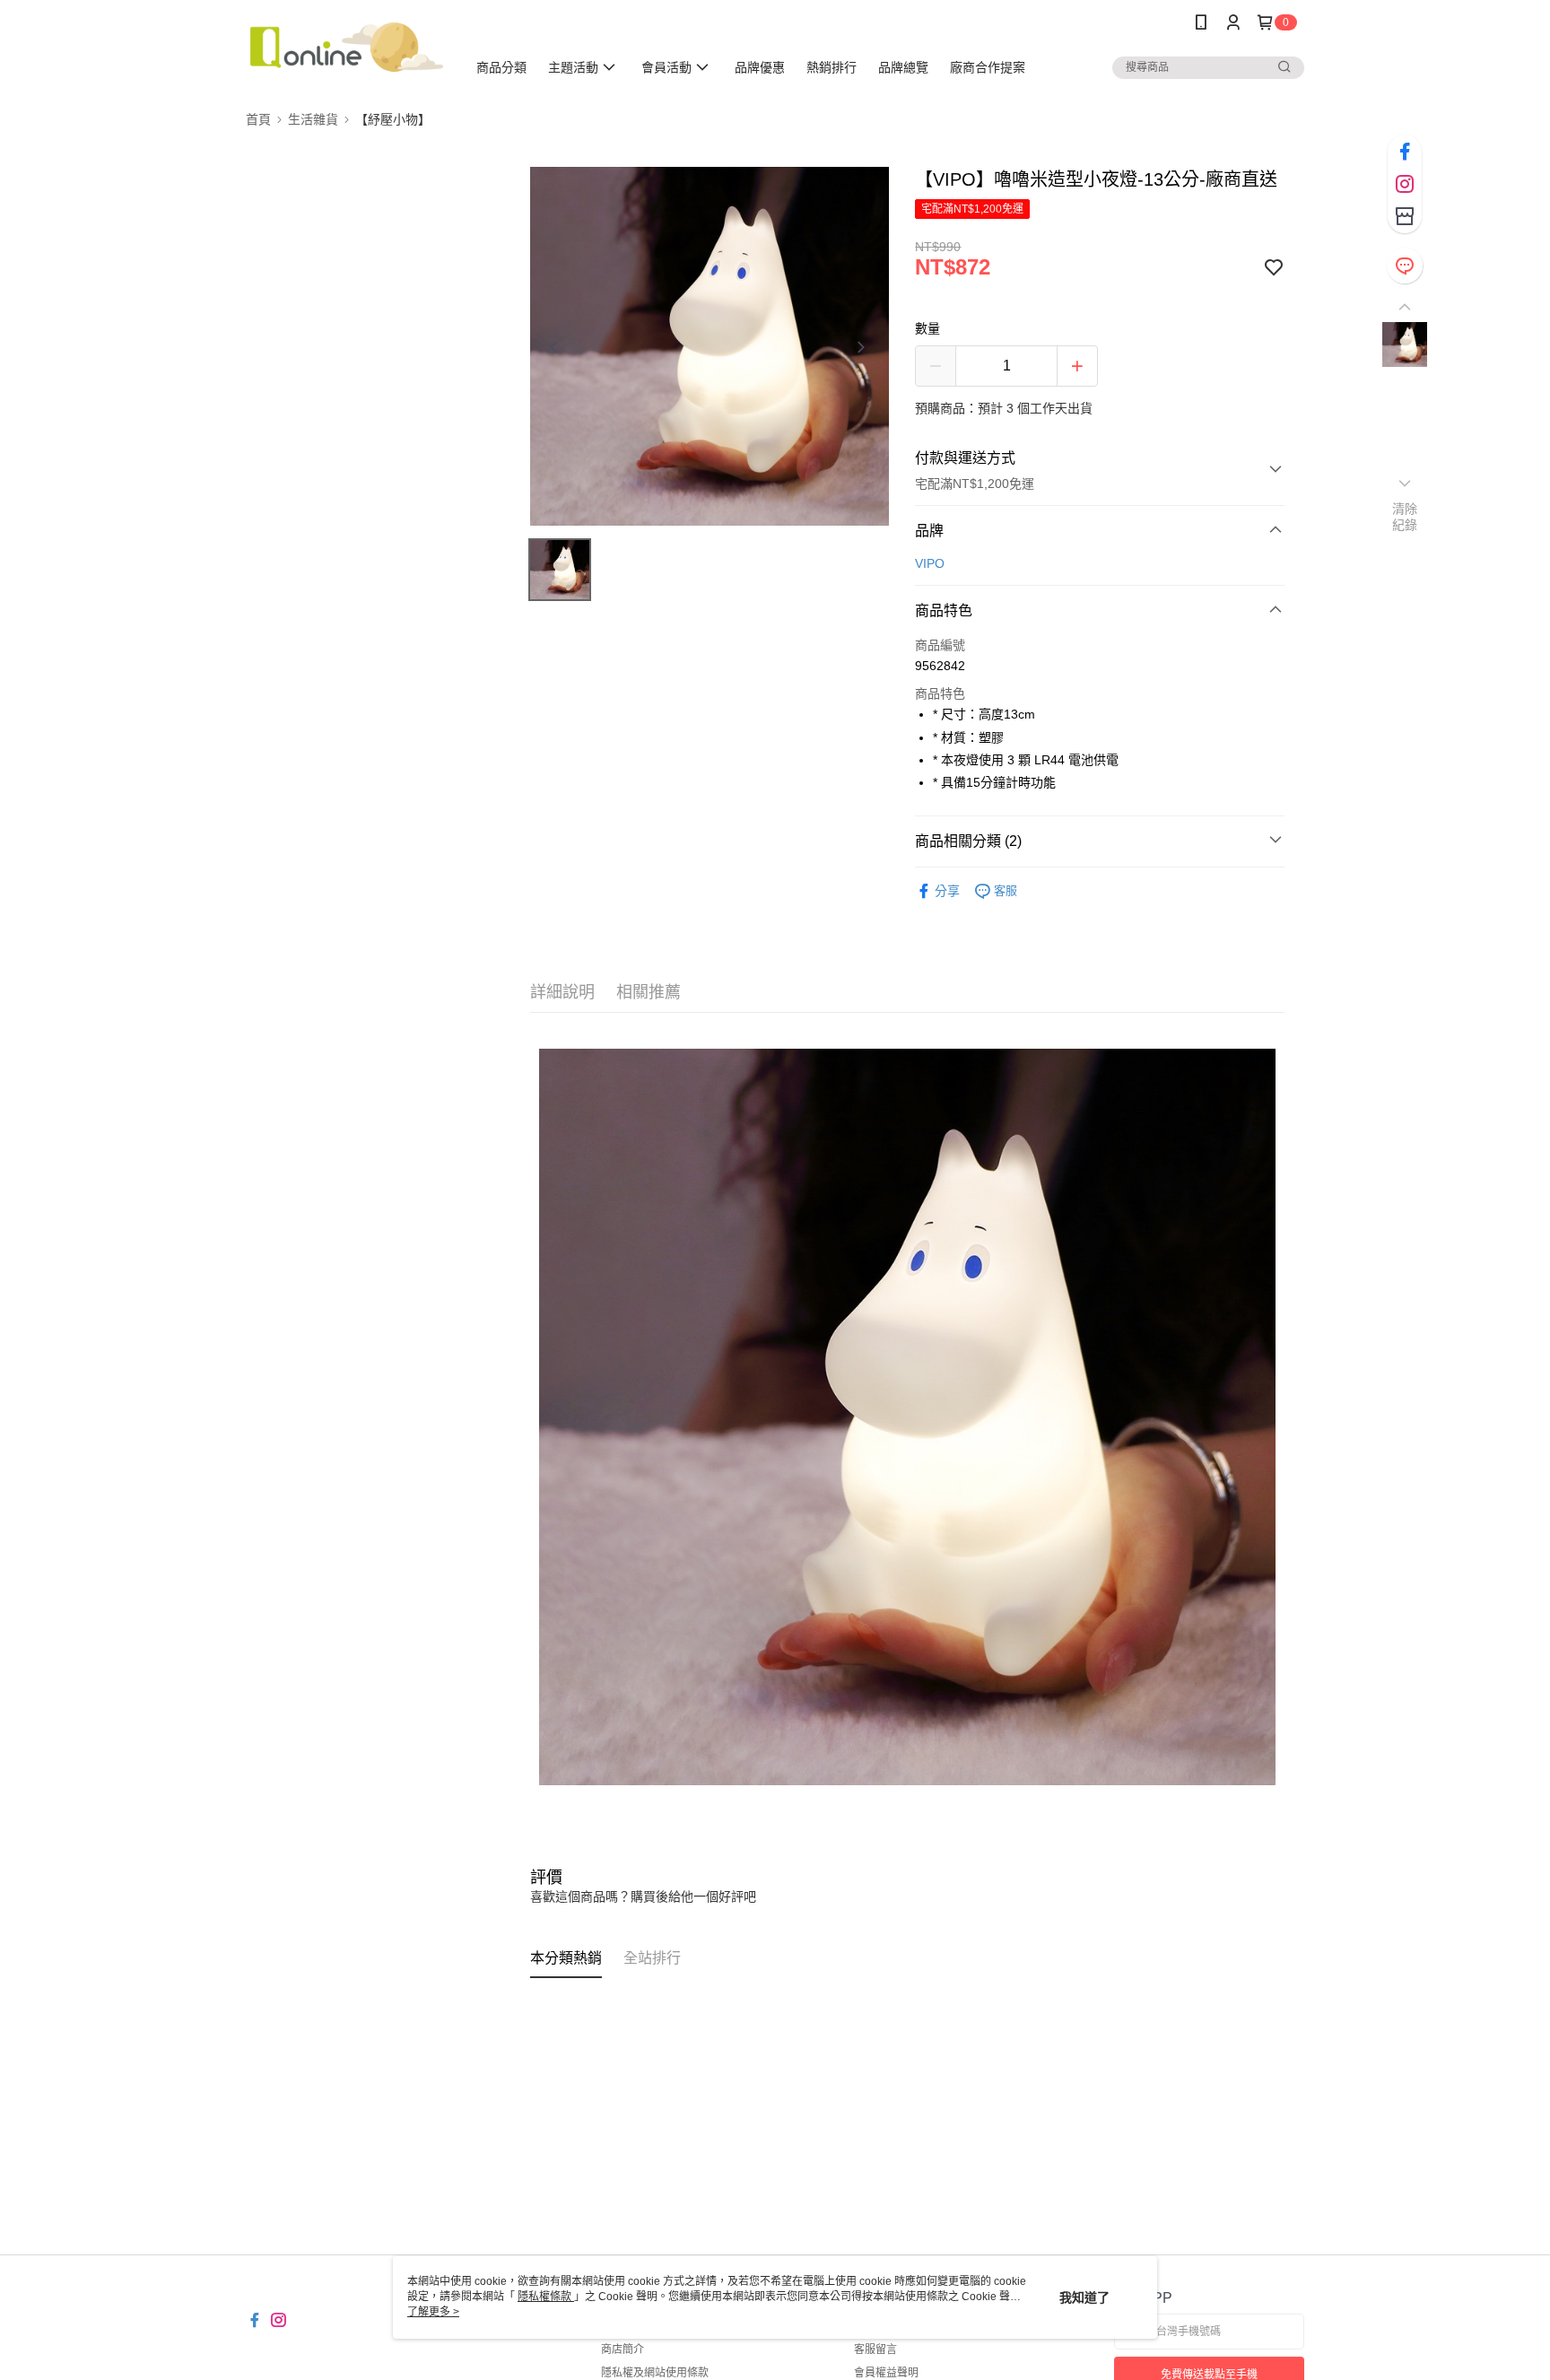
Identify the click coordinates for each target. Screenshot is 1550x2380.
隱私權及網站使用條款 (655, 2373)
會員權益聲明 (886, 2373)
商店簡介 (623, 2349)
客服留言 (875, 2349)
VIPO (930, 563)
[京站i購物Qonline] (345, 47)
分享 (947, 891)
